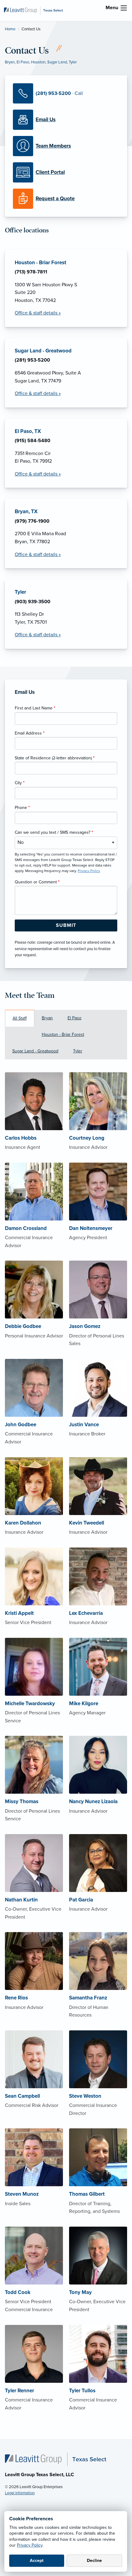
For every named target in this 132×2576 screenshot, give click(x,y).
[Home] (56, 2459)
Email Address (30, 733)
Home (10, 29)
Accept (37, 2561)
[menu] (124, 8)
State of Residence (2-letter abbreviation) (55, 758)
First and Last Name (35, 708)
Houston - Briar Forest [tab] (63, 1034)
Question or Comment (37, 882)
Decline (94, 2561)
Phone (22, 808)
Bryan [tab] (47, 1018)
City (20, 783)
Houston (38, 62)
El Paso (23, 62)
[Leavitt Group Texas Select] (33, 10)
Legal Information (20, 2493)
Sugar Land (57, 62)
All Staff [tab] (20, 1018)
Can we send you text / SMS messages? (54, 832)
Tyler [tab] (78, 1051)
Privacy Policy (30, 2545)
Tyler (73, 62)
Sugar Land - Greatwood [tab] (35, 1051)
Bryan (10, 62)
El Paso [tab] (74, 1018)
